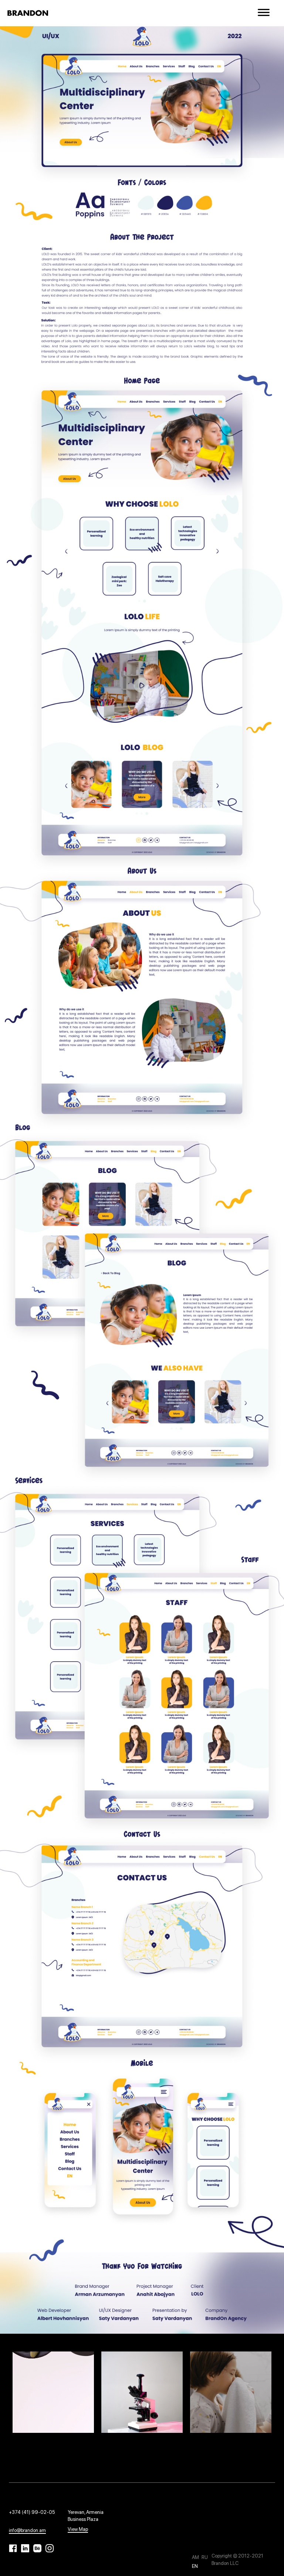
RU (205, 2557)
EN (195, 2566)
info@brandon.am (27, 2530)
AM (196, 2557)
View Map (78, 2529)
